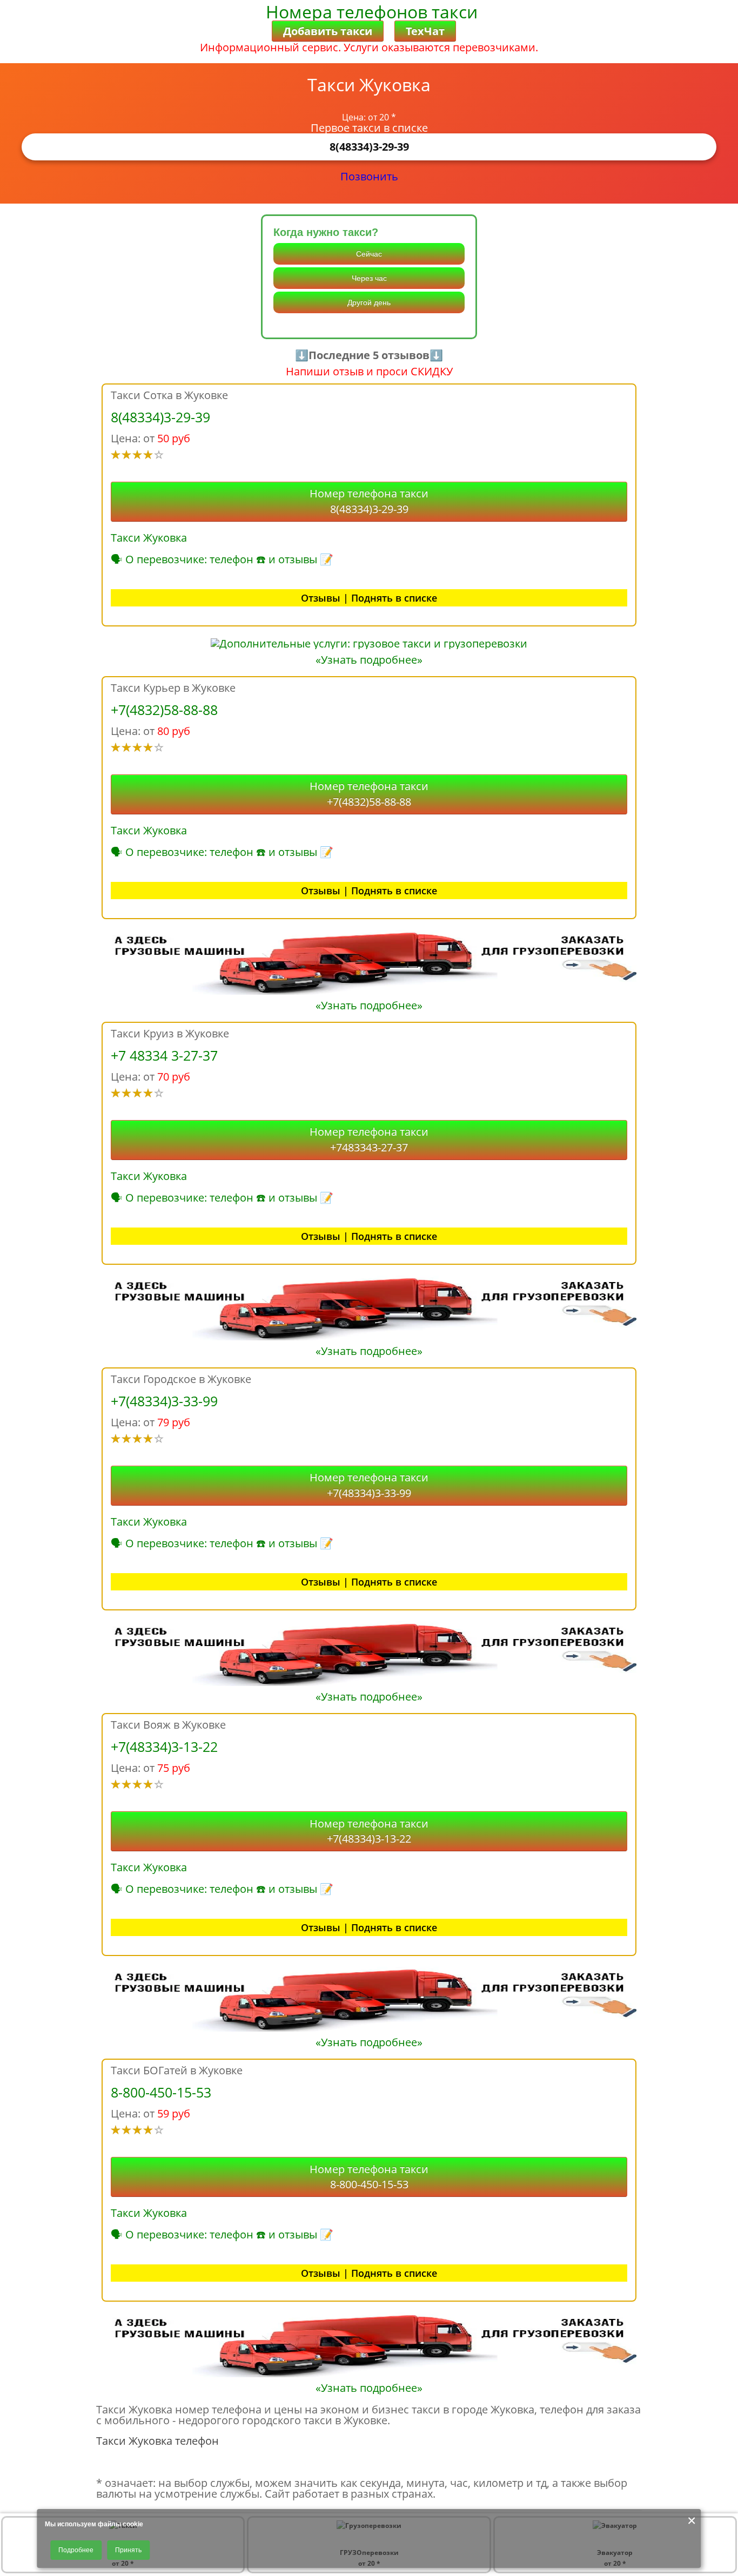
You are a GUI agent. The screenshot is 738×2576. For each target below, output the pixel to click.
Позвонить (369, 176)
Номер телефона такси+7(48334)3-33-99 (369, 1485)
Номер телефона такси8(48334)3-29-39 (369, 501)
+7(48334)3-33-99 (164, 1401)
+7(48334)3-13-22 (164, 1746)
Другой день (369, 302)
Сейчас (369, 254)
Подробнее (76, 2550)
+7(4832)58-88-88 (164, 710)
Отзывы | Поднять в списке (369, 598)
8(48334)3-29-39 (369, 147)
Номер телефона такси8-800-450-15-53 (369, 2177)
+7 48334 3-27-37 (164, 1055)
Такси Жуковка (149, 538)
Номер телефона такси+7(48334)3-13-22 (369, 1831)
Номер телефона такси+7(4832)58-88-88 (369, 794)
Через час (369, 278)
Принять (128, 2550)
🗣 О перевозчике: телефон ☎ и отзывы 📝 (222, 559)
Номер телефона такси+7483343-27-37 (369, 1139)
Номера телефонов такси (372, 12)
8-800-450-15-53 (161, 2092)
